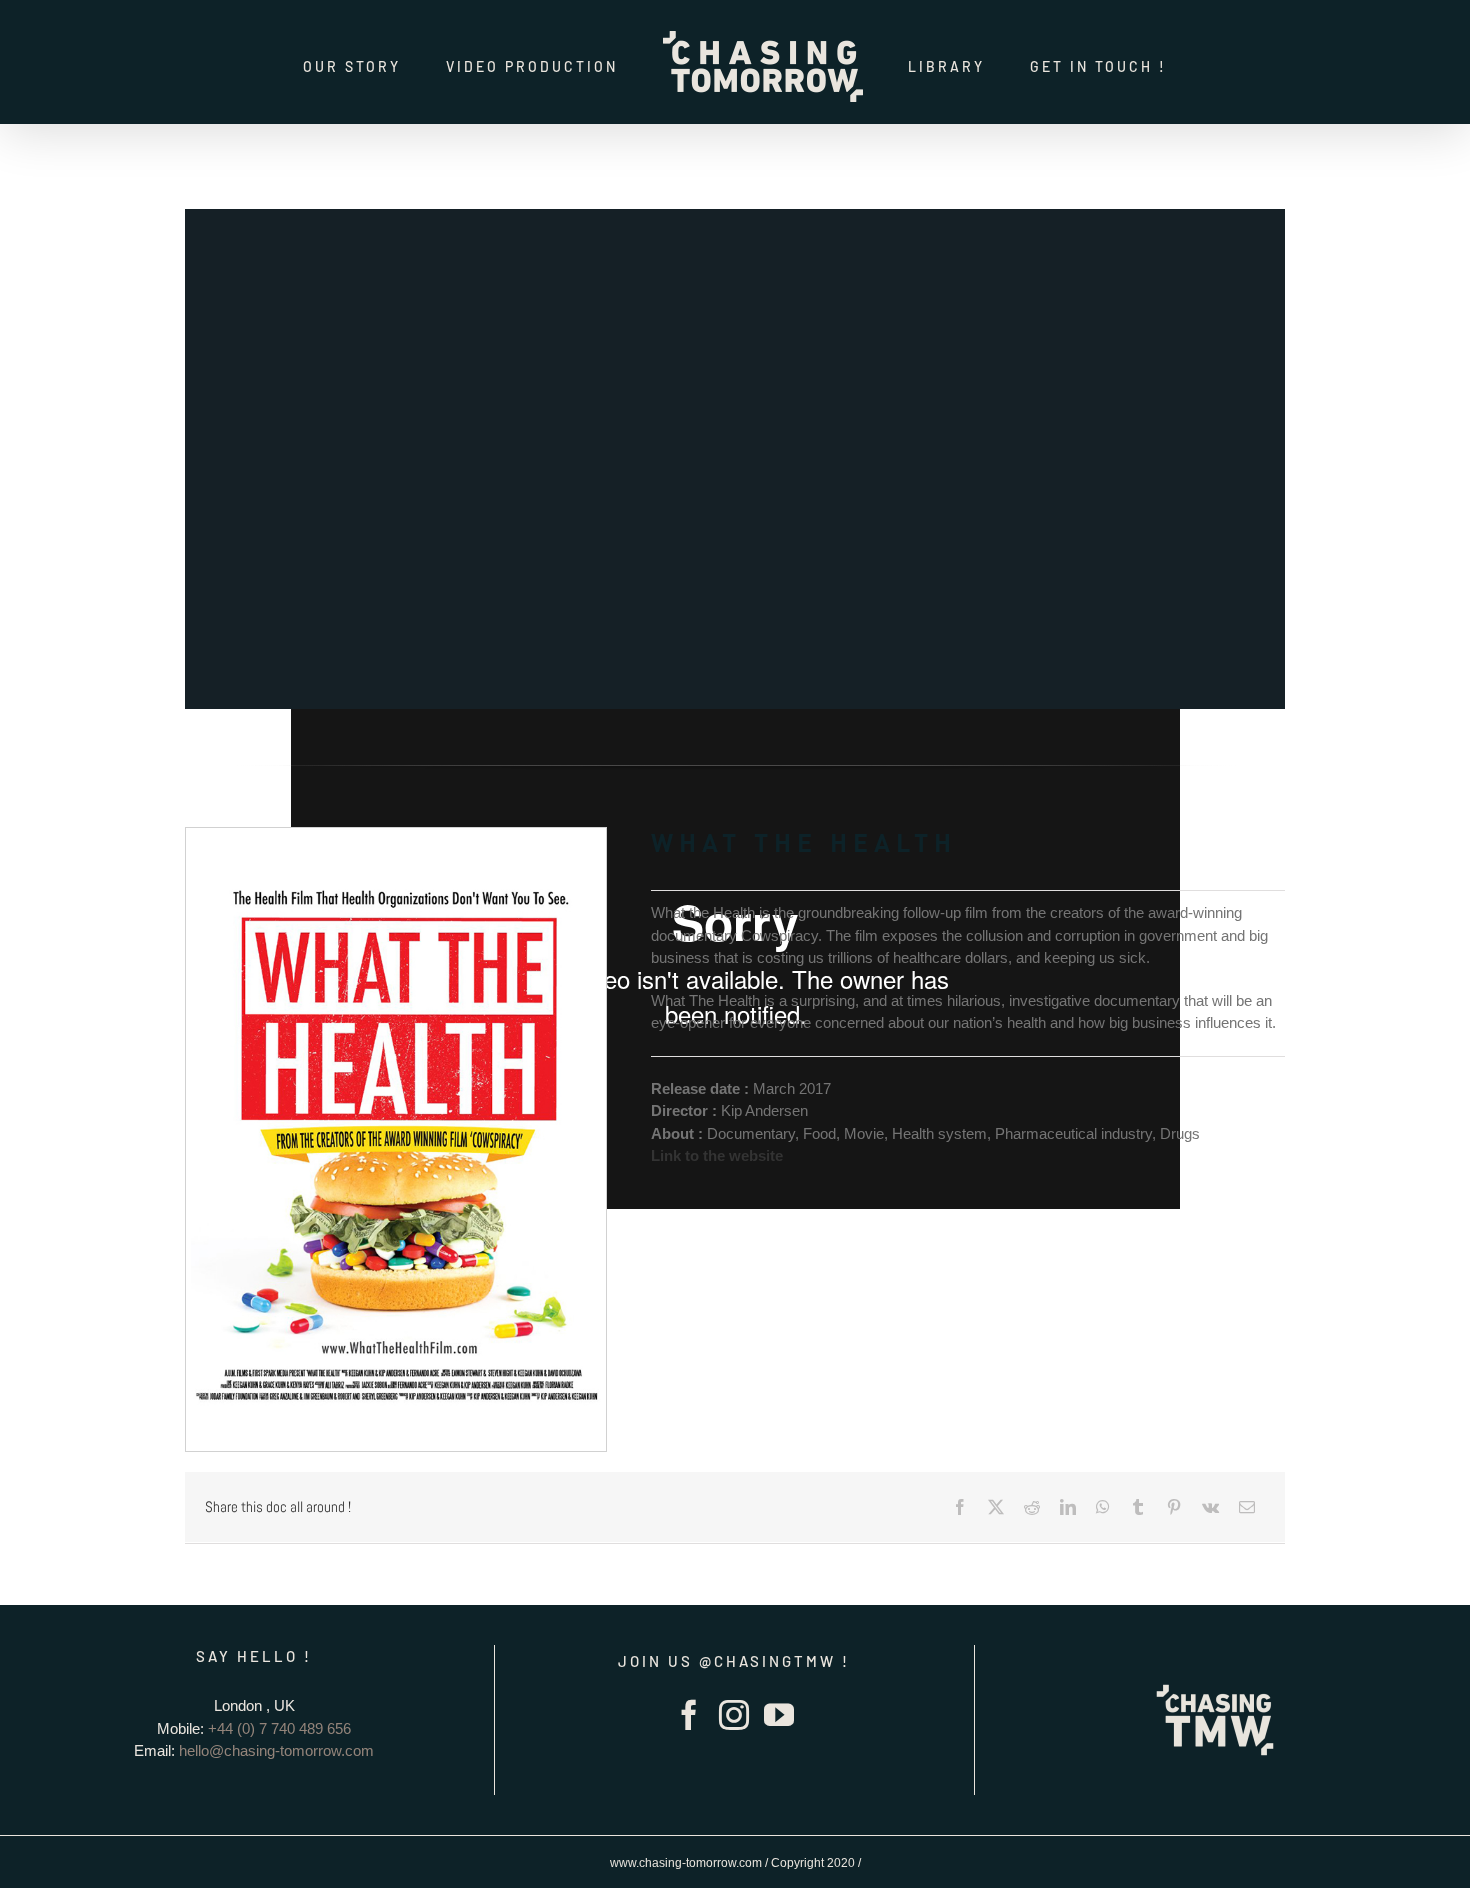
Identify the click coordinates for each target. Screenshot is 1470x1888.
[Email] (1247, 1507)
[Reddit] (1032, 1507)
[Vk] (1210, 1507)
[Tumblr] (1138, 1507)
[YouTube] (779, 1715)
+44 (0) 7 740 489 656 (279, 1728)
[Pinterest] (1174, 1507)
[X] (996, 1507)
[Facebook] (960, 1507)
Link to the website (717, 1155)
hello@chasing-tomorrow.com (276, 1750)
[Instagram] (734, 1715)
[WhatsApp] (1103, 1507)
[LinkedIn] (1068, 1507)
